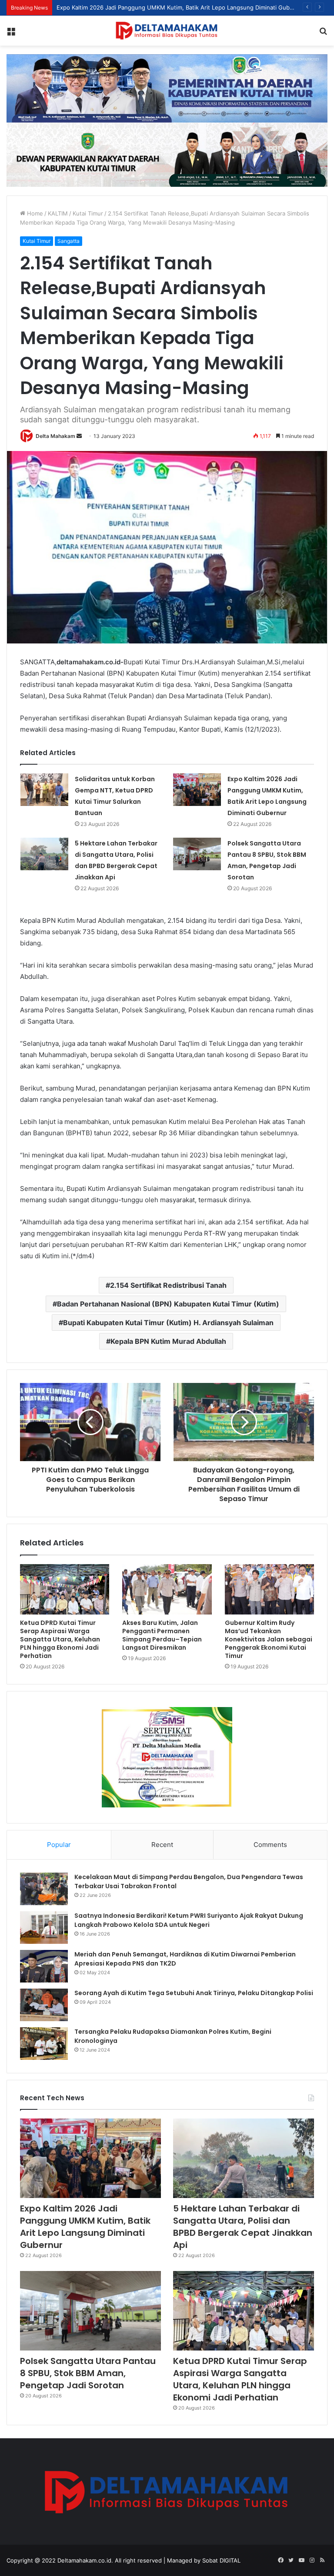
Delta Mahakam (55, 436)
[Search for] (323, 34)
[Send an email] (79, 436)
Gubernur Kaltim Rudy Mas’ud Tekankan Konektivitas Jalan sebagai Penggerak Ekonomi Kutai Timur (269, 1639)
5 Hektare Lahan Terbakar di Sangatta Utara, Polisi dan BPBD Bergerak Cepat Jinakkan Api (243, 2227)
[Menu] (11, 34)
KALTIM (58, 213)
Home (34, 213)
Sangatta (68, 241)
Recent (162, 1845)
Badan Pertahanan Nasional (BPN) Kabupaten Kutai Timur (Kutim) (168, 1304)
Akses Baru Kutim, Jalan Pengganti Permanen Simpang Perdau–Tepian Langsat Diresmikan (162, 1635)
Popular (59, 1845)
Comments (270, 1845)
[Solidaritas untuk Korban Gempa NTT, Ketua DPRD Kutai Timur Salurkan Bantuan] (44, 790)
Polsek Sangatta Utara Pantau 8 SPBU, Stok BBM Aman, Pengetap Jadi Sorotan (88, 2373)
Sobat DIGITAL (221, 2560)
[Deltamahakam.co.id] (167, 31)
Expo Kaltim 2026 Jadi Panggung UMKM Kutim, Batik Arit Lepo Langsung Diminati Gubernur (85, 2227)
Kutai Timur (88, 213)
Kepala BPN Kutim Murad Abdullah (168, 1341)
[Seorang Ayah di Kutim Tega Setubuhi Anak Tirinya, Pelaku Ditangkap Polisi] (44, 2005)
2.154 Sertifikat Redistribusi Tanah (168, 1285)
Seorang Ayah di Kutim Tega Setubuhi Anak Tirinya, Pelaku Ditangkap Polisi (194, 1993)
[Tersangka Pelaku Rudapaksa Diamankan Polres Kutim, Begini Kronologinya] (44, 2044)
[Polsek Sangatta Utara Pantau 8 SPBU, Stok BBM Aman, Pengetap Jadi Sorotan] (197, 854)
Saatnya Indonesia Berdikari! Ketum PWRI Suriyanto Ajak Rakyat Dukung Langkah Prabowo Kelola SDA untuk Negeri (189, 1920)
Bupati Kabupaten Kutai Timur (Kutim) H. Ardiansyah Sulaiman (168, 1323)
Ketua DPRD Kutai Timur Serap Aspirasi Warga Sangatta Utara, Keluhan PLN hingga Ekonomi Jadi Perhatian (60, 1639)
